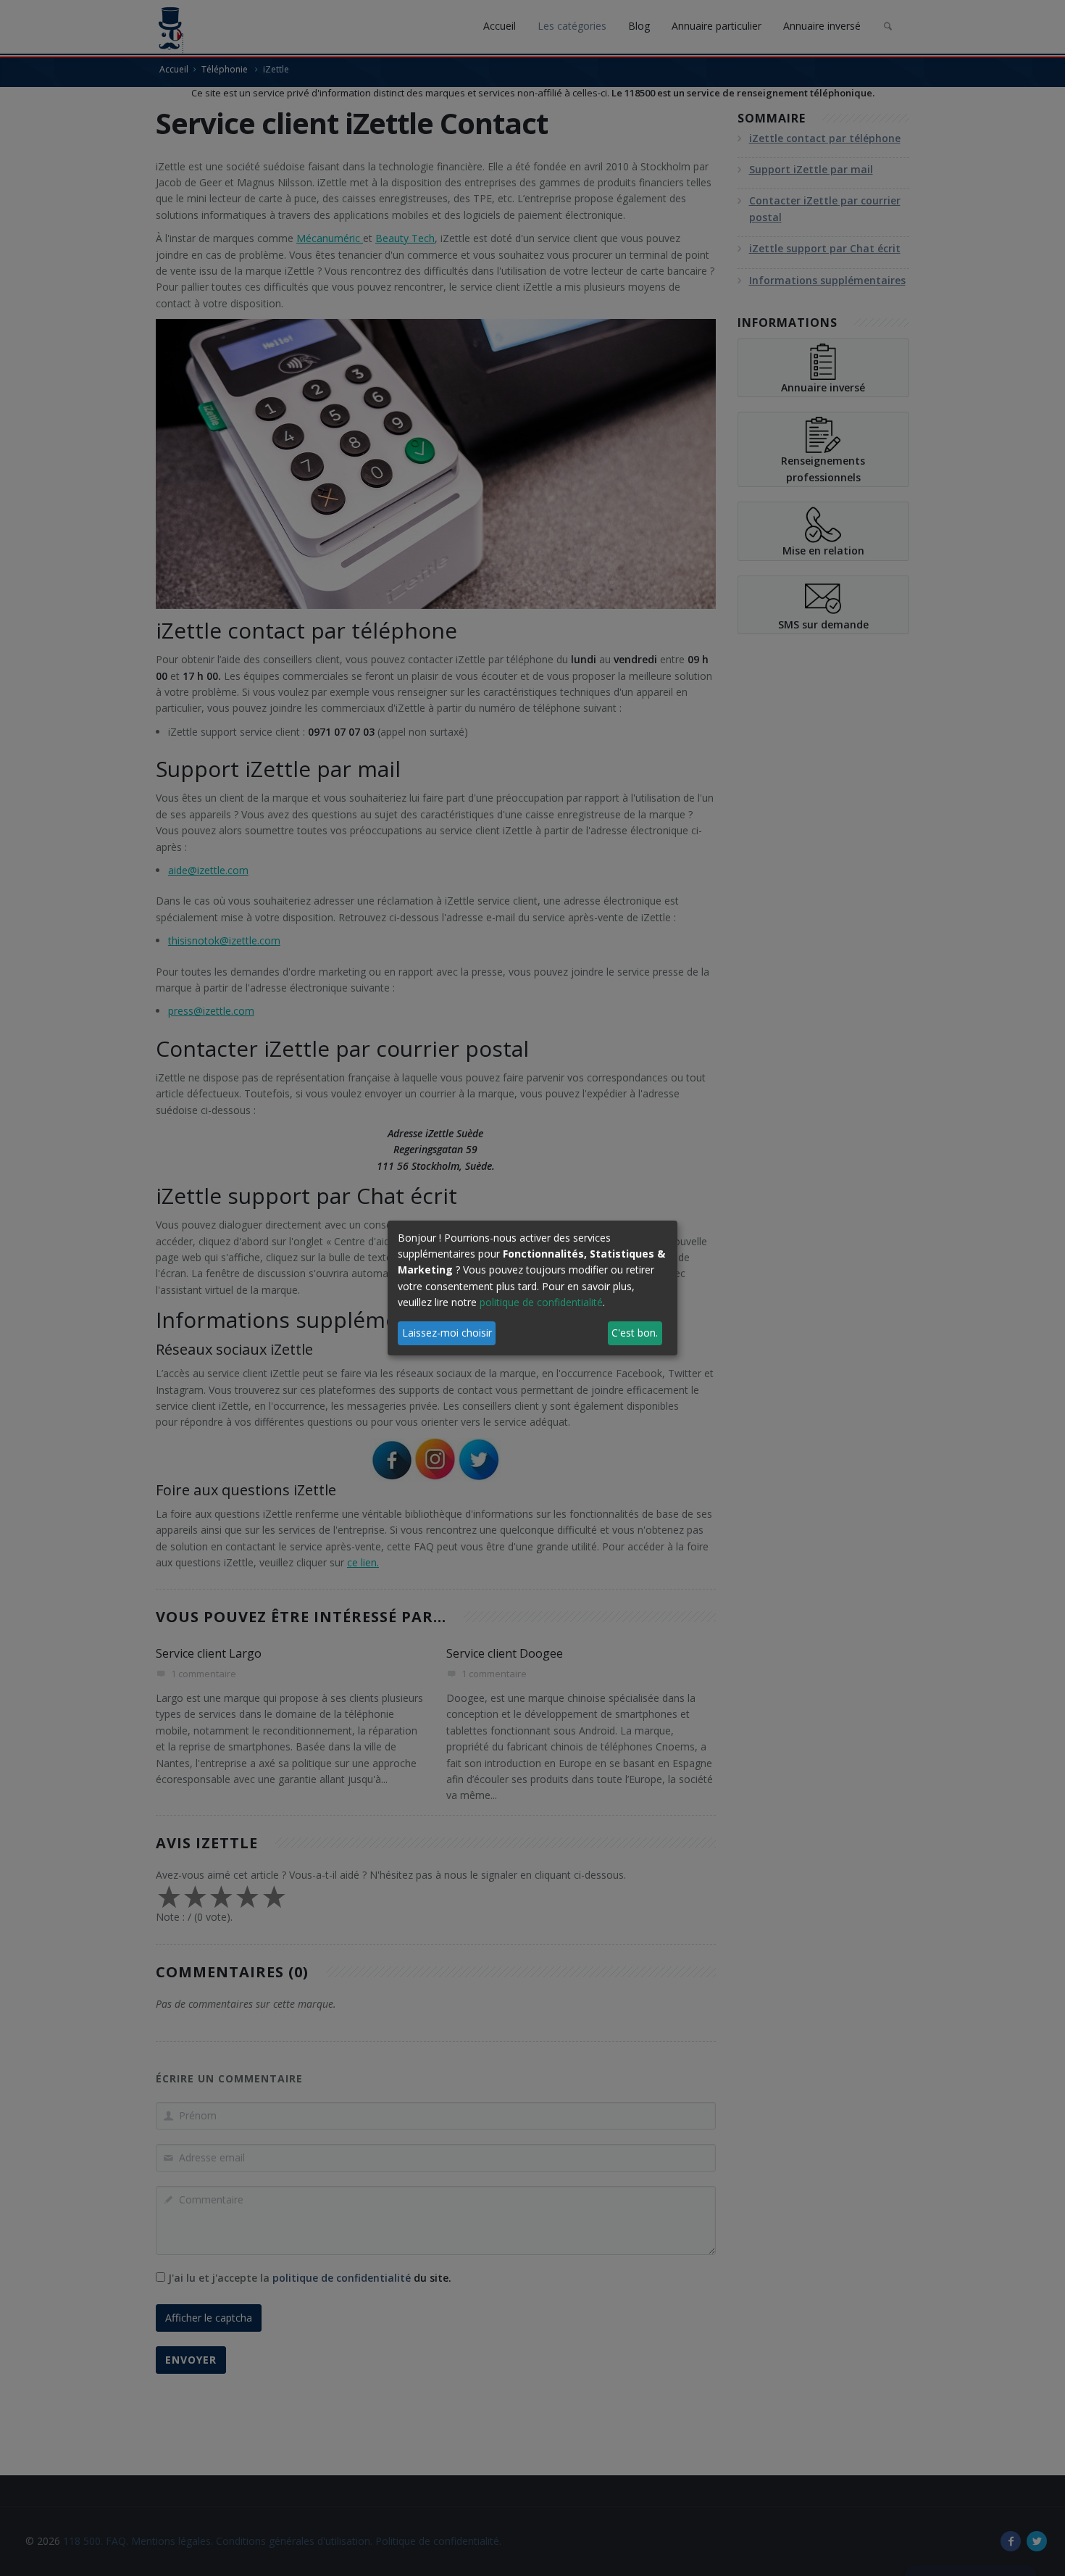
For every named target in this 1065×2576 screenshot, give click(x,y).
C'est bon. (635, 1333)
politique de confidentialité (541, 1302)
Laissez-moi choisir (447, 1333)
